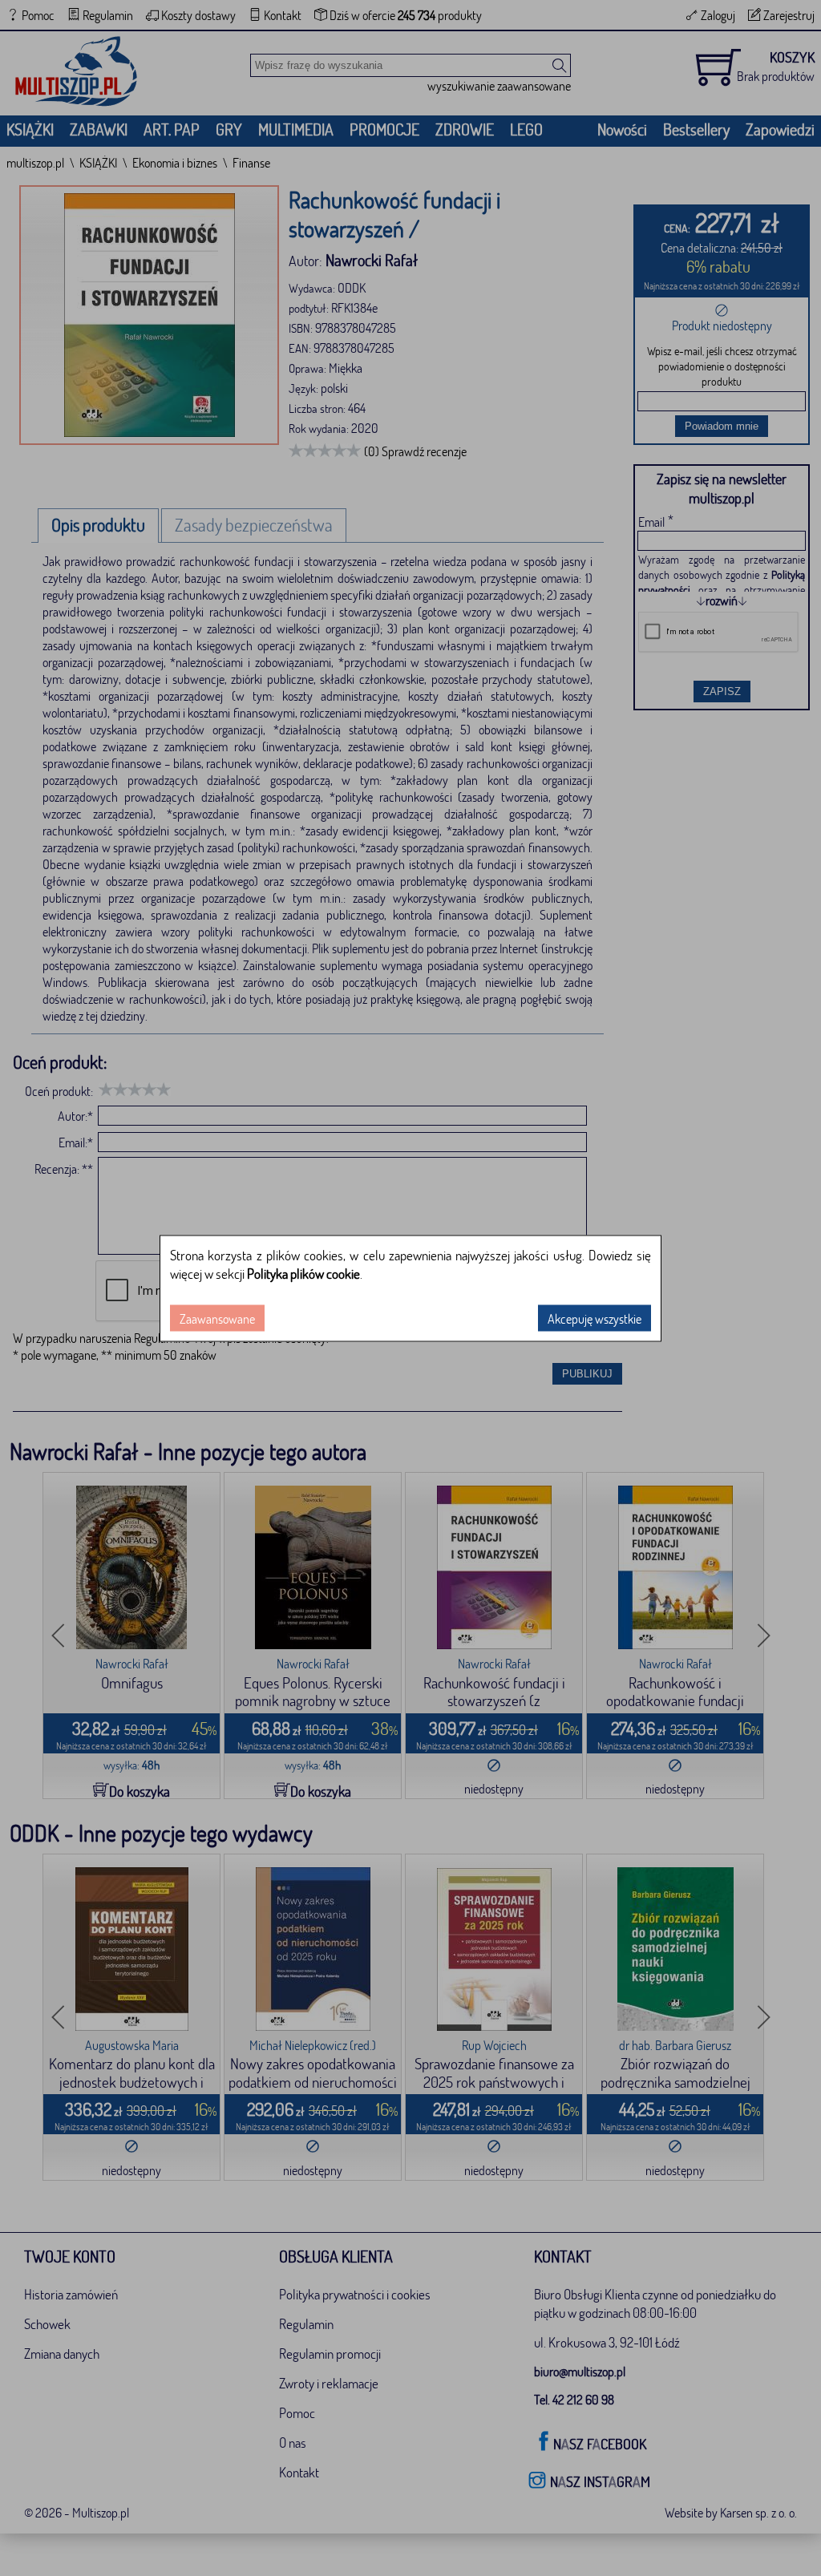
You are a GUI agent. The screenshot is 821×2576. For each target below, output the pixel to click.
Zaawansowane (217, 1318)
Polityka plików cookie (303, 1273)
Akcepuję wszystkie (595, 1318)
